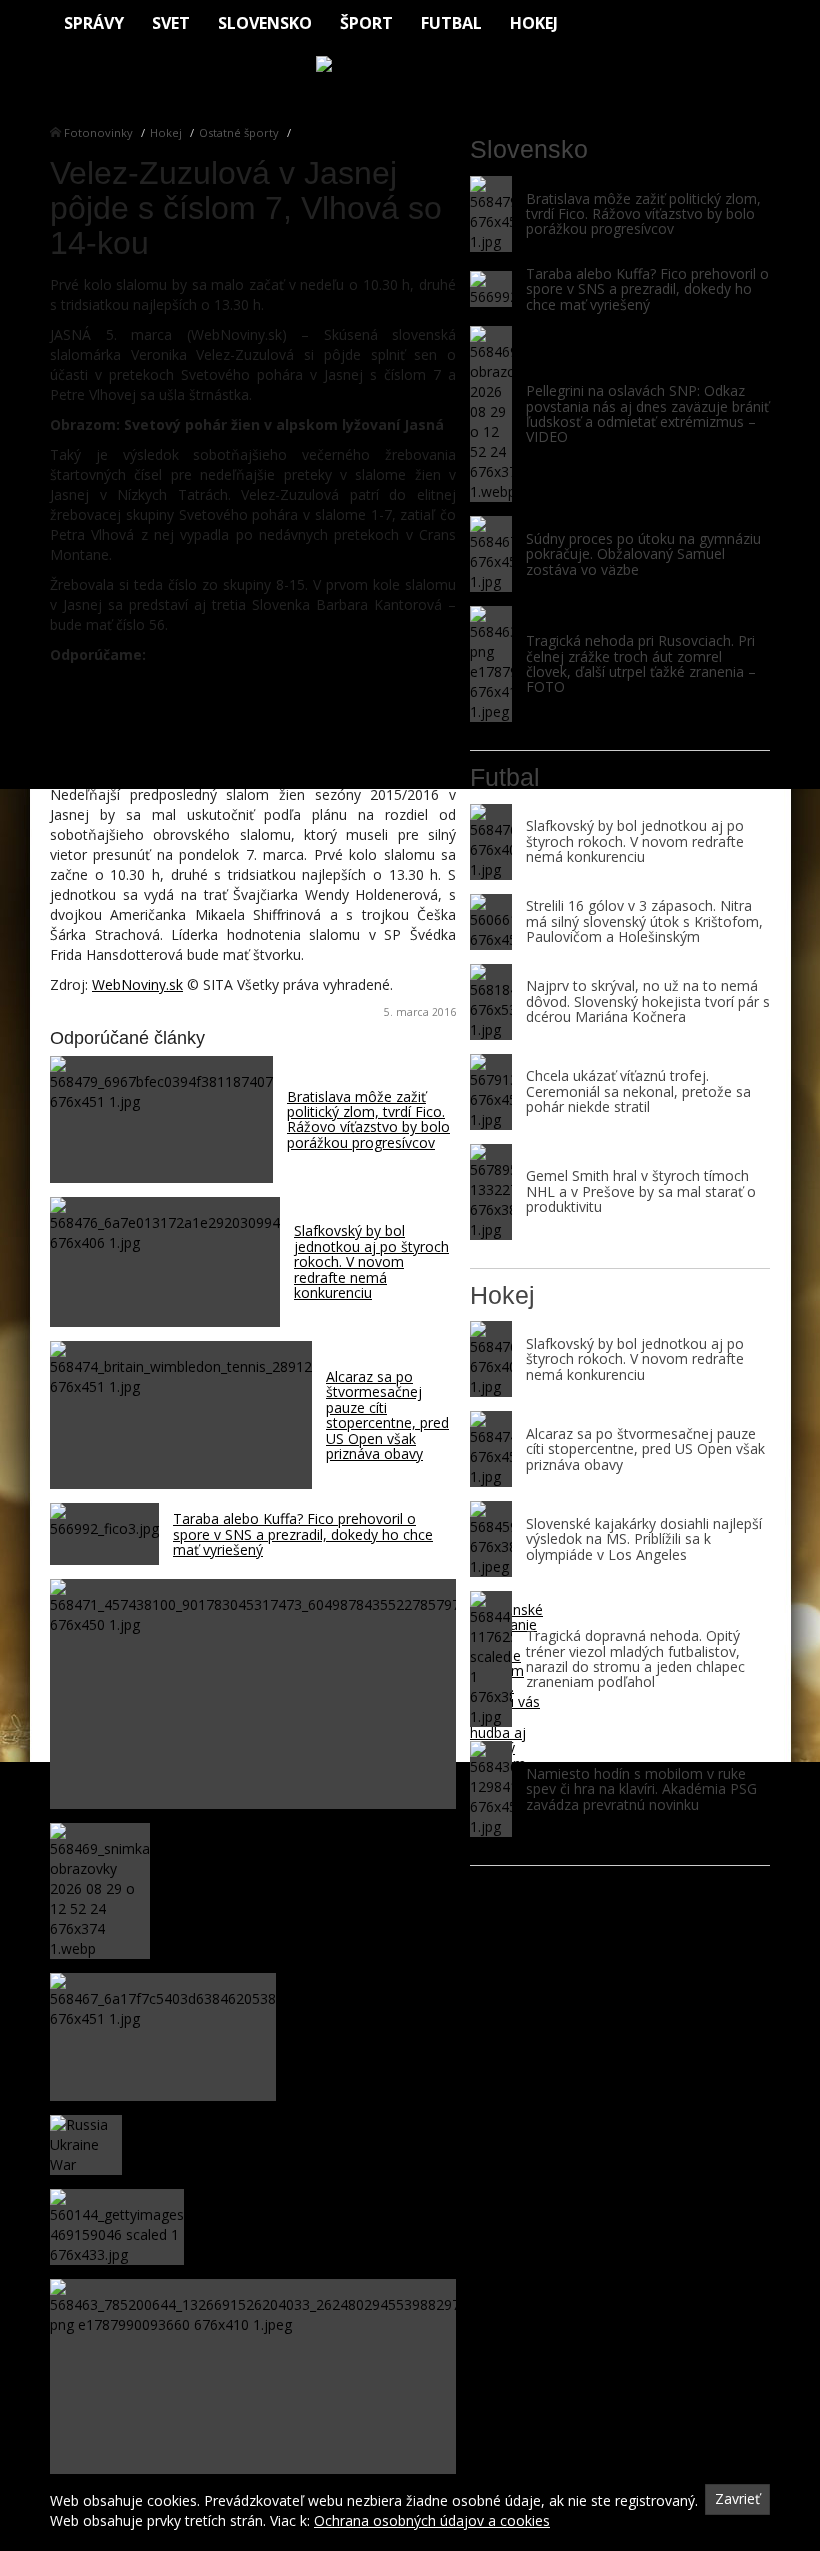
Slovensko (265, 23)
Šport (366, 23)
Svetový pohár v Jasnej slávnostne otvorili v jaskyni (234, 764)
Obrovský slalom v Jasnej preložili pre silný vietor (226, 684)
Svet (171, 23)
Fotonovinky (98, 132)
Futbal (451, 23)
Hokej (534, 23)
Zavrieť (737, 2498)
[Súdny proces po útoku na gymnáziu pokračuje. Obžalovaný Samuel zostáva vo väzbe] (491, 554)
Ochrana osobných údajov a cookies (432, 2520)
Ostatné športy (239, 132)
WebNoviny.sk (137, 984)
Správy (94, 23)
